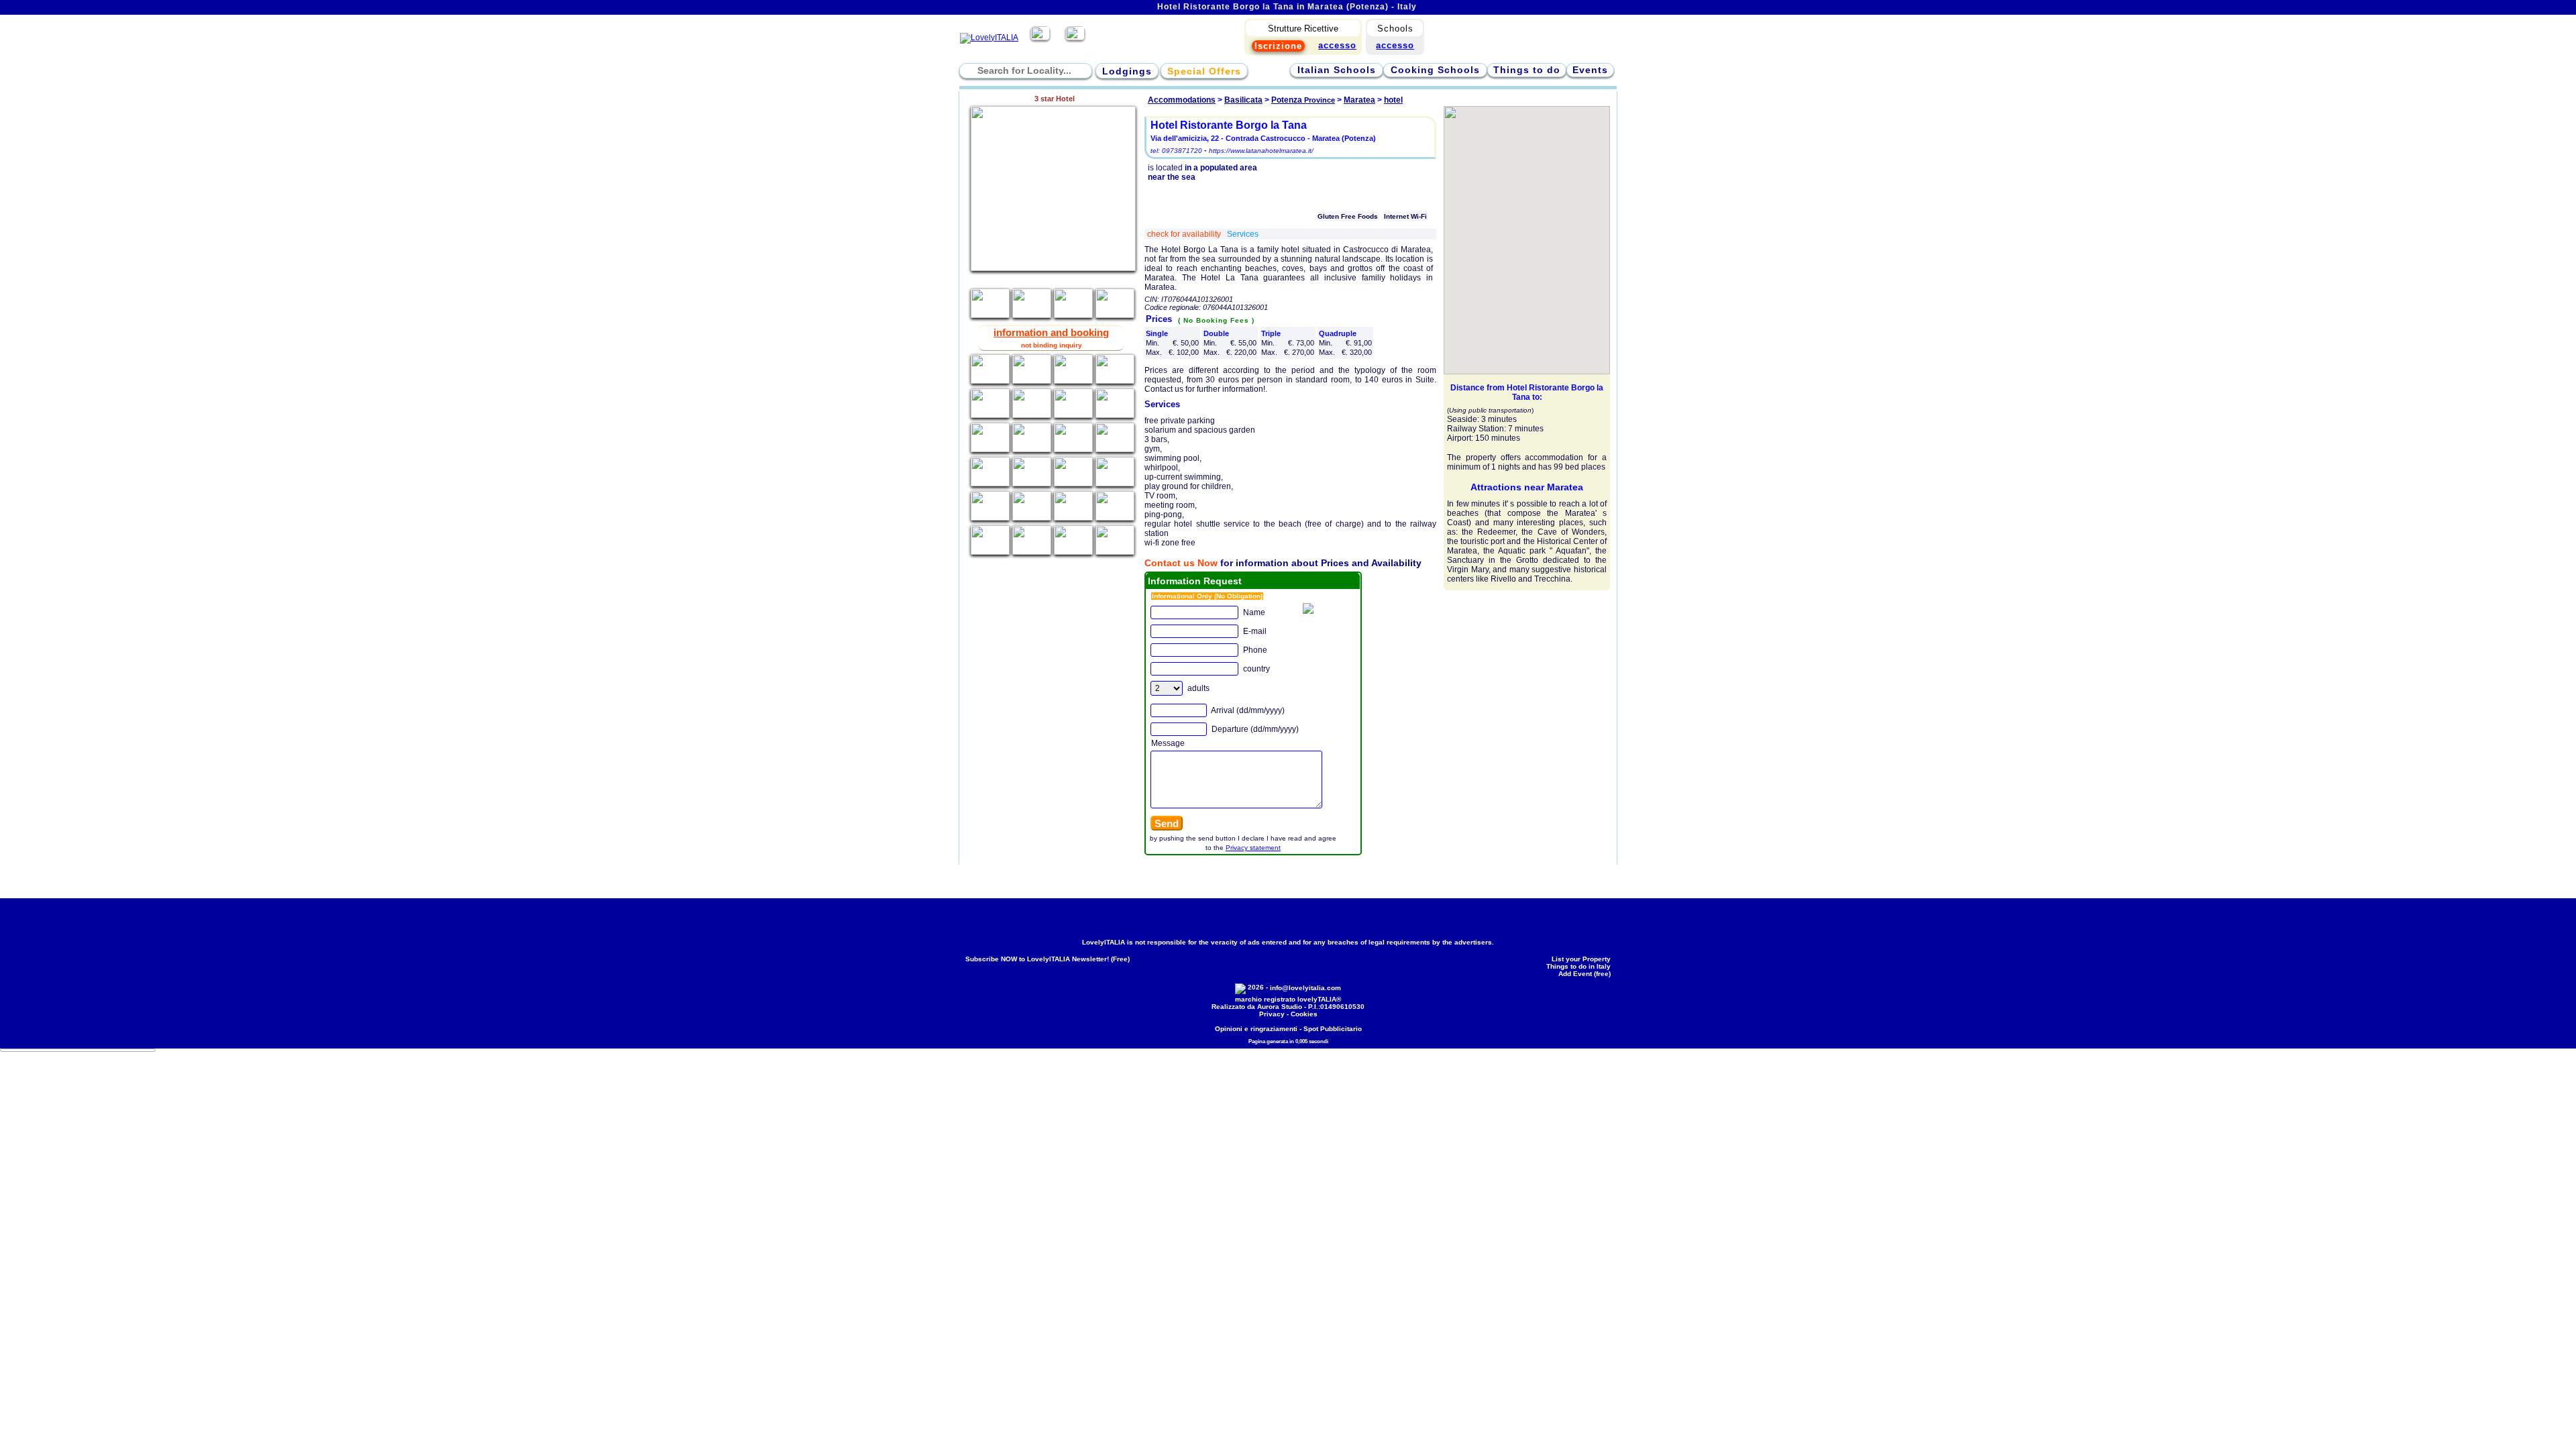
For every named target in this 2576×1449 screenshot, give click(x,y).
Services (1243, 234)
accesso (1395, 45)
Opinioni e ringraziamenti (1256, 1029)
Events (1590, 70)
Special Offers (1204, 71)
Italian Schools (1337, 70)
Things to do (1527, 70)
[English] (1075, 38)
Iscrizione (1278, 46)
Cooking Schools (1435, 70)
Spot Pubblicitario (1333, 1029)
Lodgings (1127, 71)
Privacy (1272, 1014)
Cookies (1304, 1014)
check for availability (1185, 234)
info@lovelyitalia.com (1305, 988)
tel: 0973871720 (1176, 151)
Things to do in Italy (1578, 966)
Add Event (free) (1585, 974)
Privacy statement (1253, 848)
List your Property (1581, 959)
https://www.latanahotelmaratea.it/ (1261, 151)
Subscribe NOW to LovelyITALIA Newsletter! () (1048, 959)
